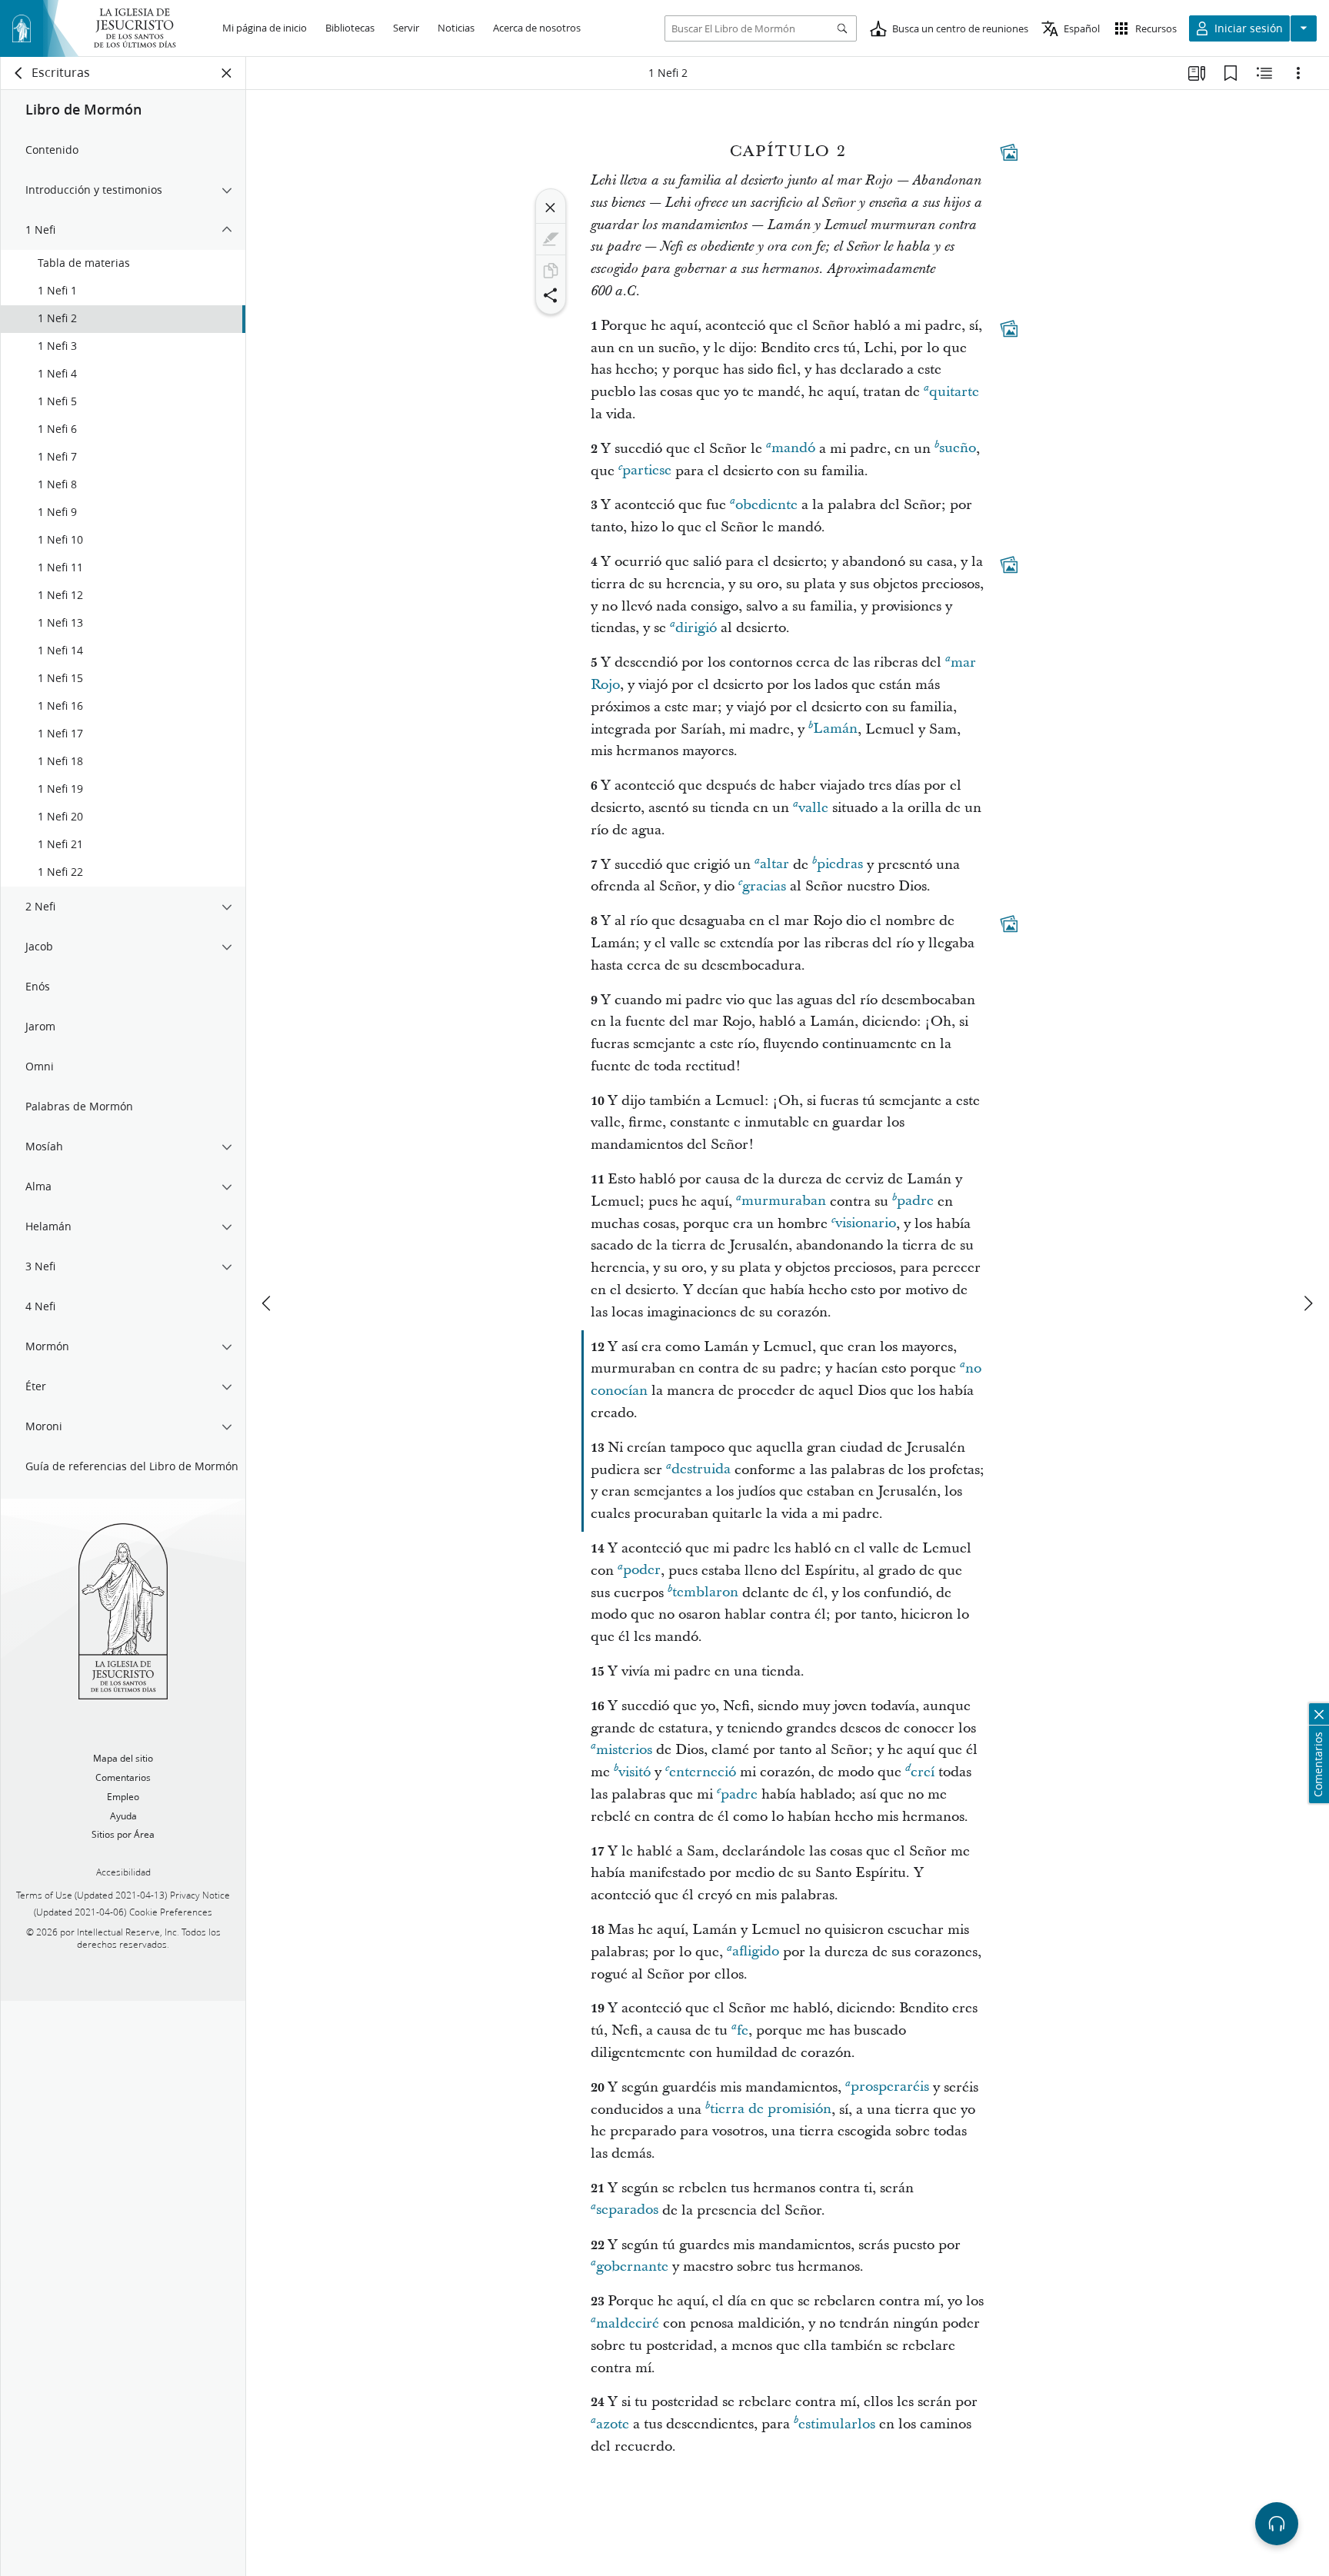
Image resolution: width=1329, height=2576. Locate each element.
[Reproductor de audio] (1277, 2524)
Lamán (835, 729)
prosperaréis (890, 2087)
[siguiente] (1307, 1303)
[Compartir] (551, 295)
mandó (793, 449)
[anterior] (268, 1303)
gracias (764, 886)
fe (743, 2030)
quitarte (954, 392)
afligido (756, 1952)
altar (774, 865)
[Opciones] (1298, 73)
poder (642, 1571)
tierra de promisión (771, 2110)
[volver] (19, 73)
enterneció (703, 1772)
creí (923, 1772)
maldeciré (628, 2323)
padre (915, 1201)
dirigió (696, 628)
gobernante (632, 2266)
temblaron (705, 1593)
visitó (635, 1772)
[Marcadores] (1231, 73)
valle (813, 808)
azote (613, 2424)
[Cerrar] (551, 208)
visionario (866, 1224)
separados (627, 2210)
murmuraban (784, 1201)
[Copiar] (551, 271)
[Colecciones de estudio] (1197, 73)
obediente (766, 505)
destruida (701, 1470)
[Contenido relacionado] (1264, 73)
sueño (958, 449)
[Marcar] (551, 239)
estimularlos (837, 2424)
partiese (647, 471)
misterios (624, 1750)
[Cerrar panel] (227, 73)
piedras (840, 865)
